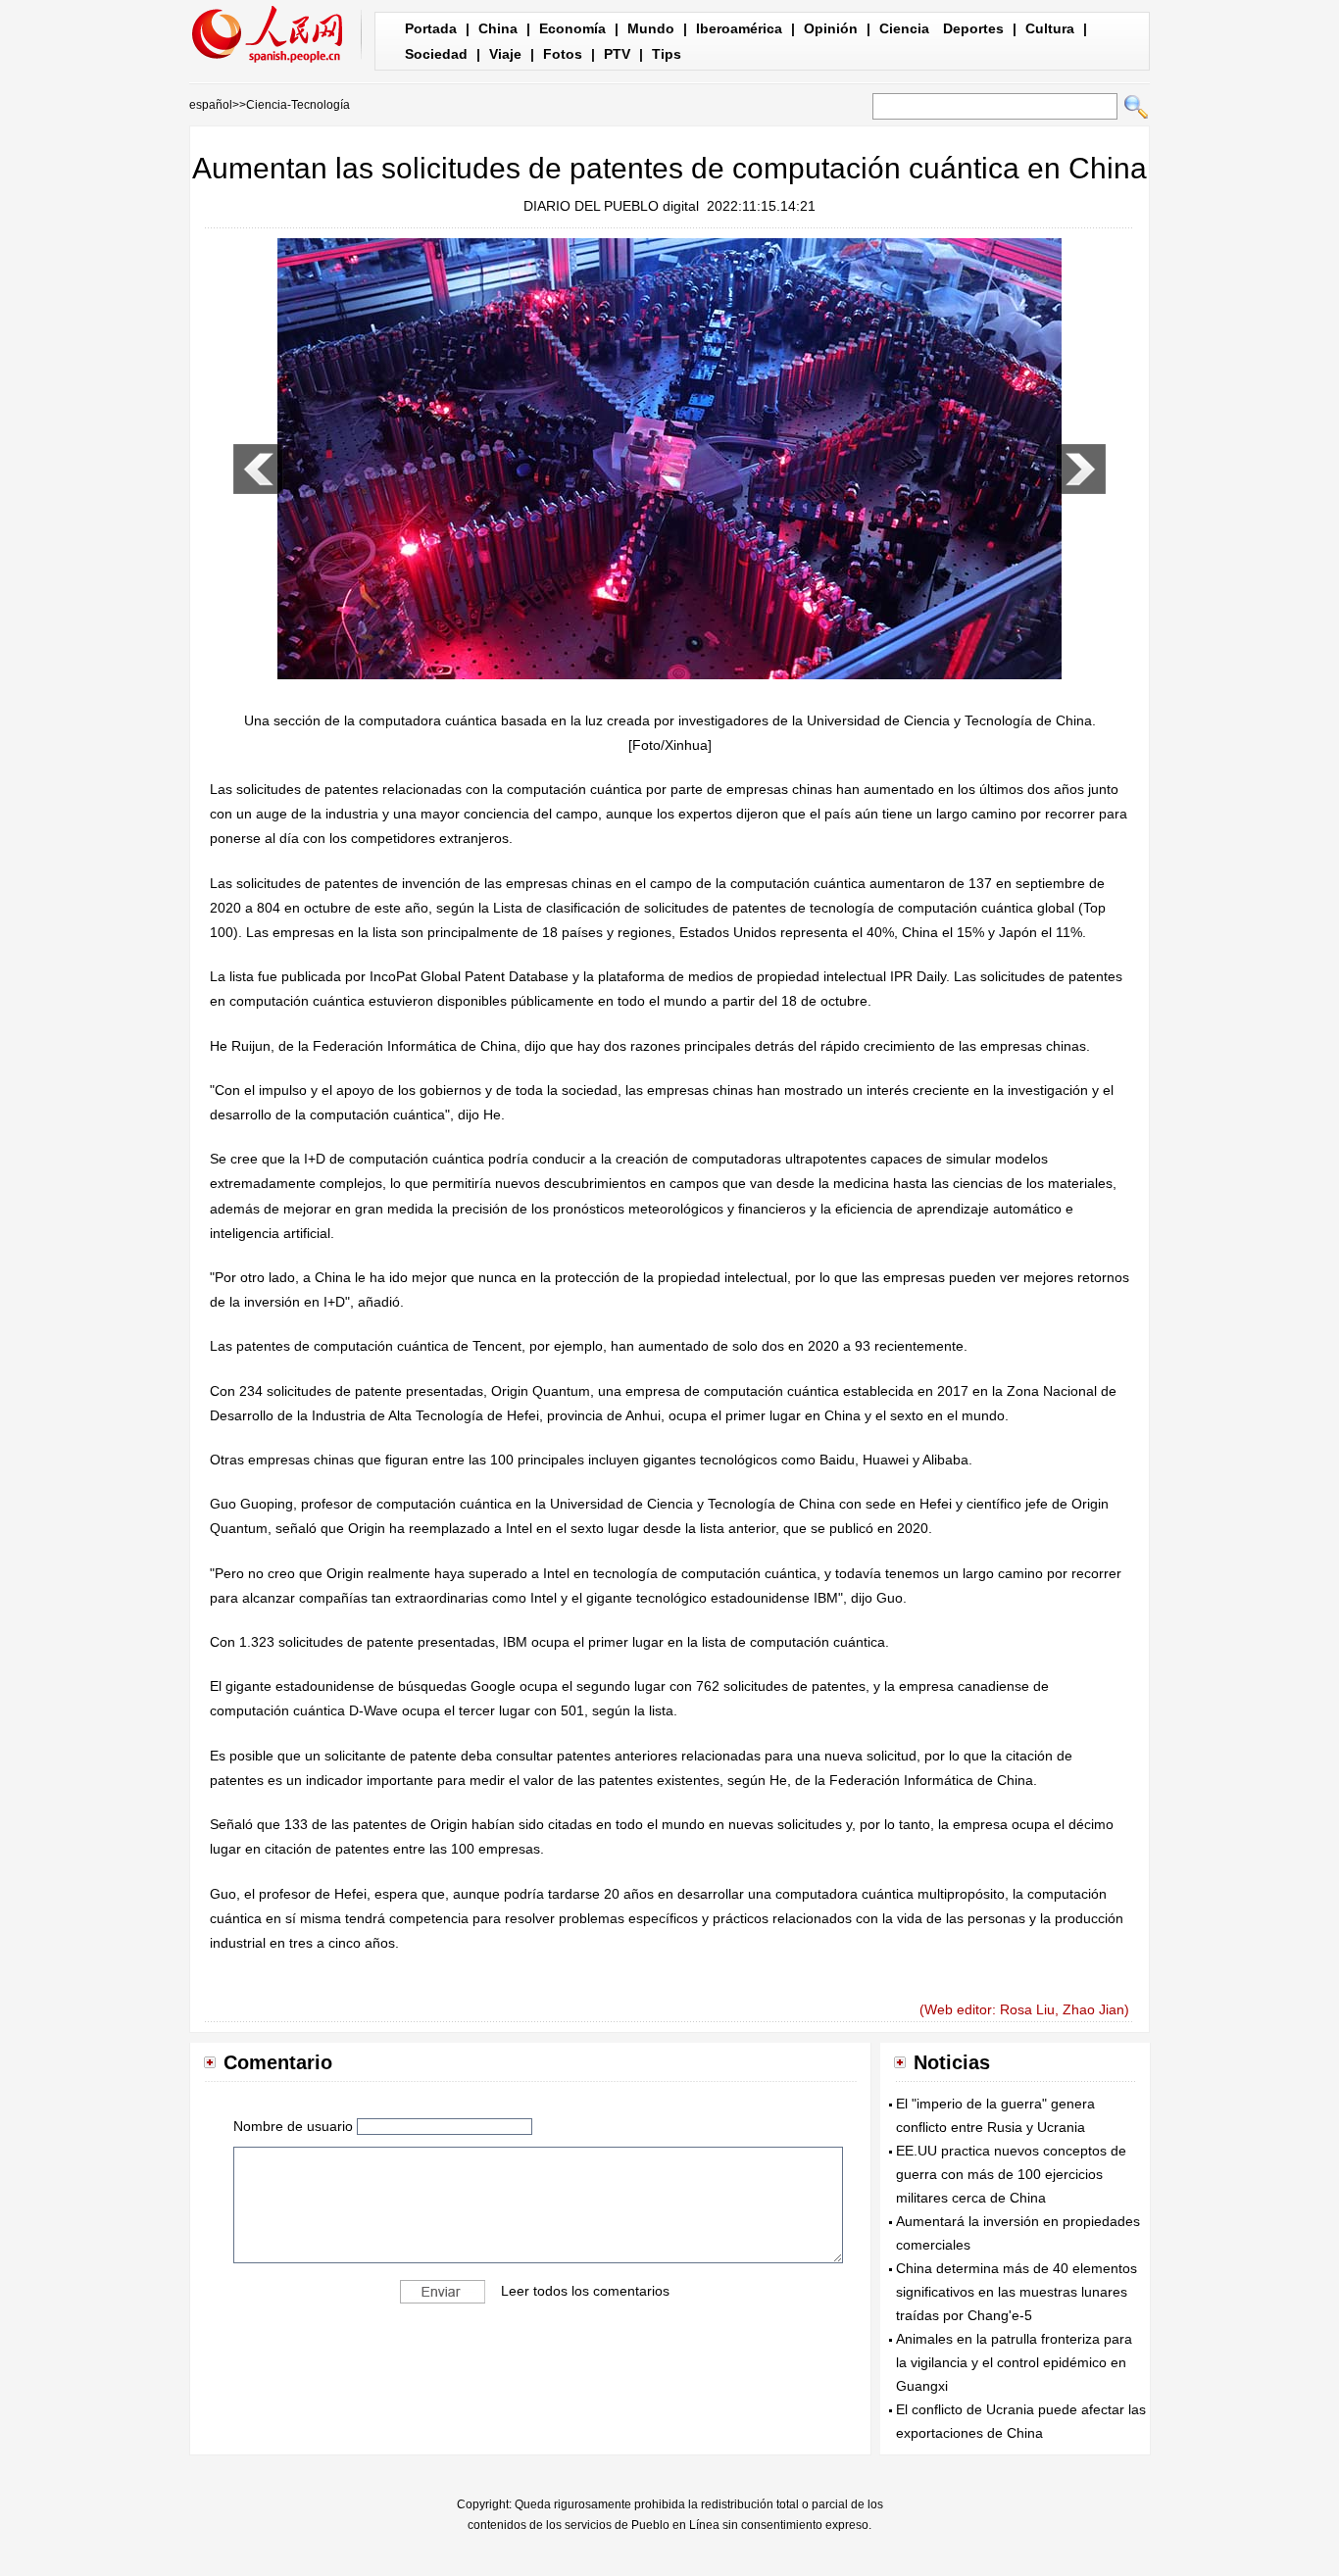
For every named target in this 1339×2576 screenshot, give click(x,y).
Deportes (973, 28)
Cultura (1050, 28)
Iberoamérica (739, 28)
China (498, 28)
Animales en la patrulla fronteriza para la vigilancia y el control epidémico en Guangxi (1014, 2362)
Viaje (505, 54)
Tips (667, 54)
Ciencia (904, 28)
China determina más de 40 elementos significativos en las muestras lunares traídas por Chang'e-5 (1017, 2292)
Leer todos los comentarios (585, 2291)
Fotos (563, 54)
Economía (572, 28)
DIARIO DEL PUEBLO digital (611, 206)
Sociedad (436, 54)
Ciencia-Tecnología (298, 105)
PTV (617, 54)
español (211, 105)
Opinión (831, 28)
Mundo (651, 28)
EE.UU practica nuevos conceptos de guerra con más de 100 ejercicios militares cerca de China (1011, 2174)
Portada (431, 28)
